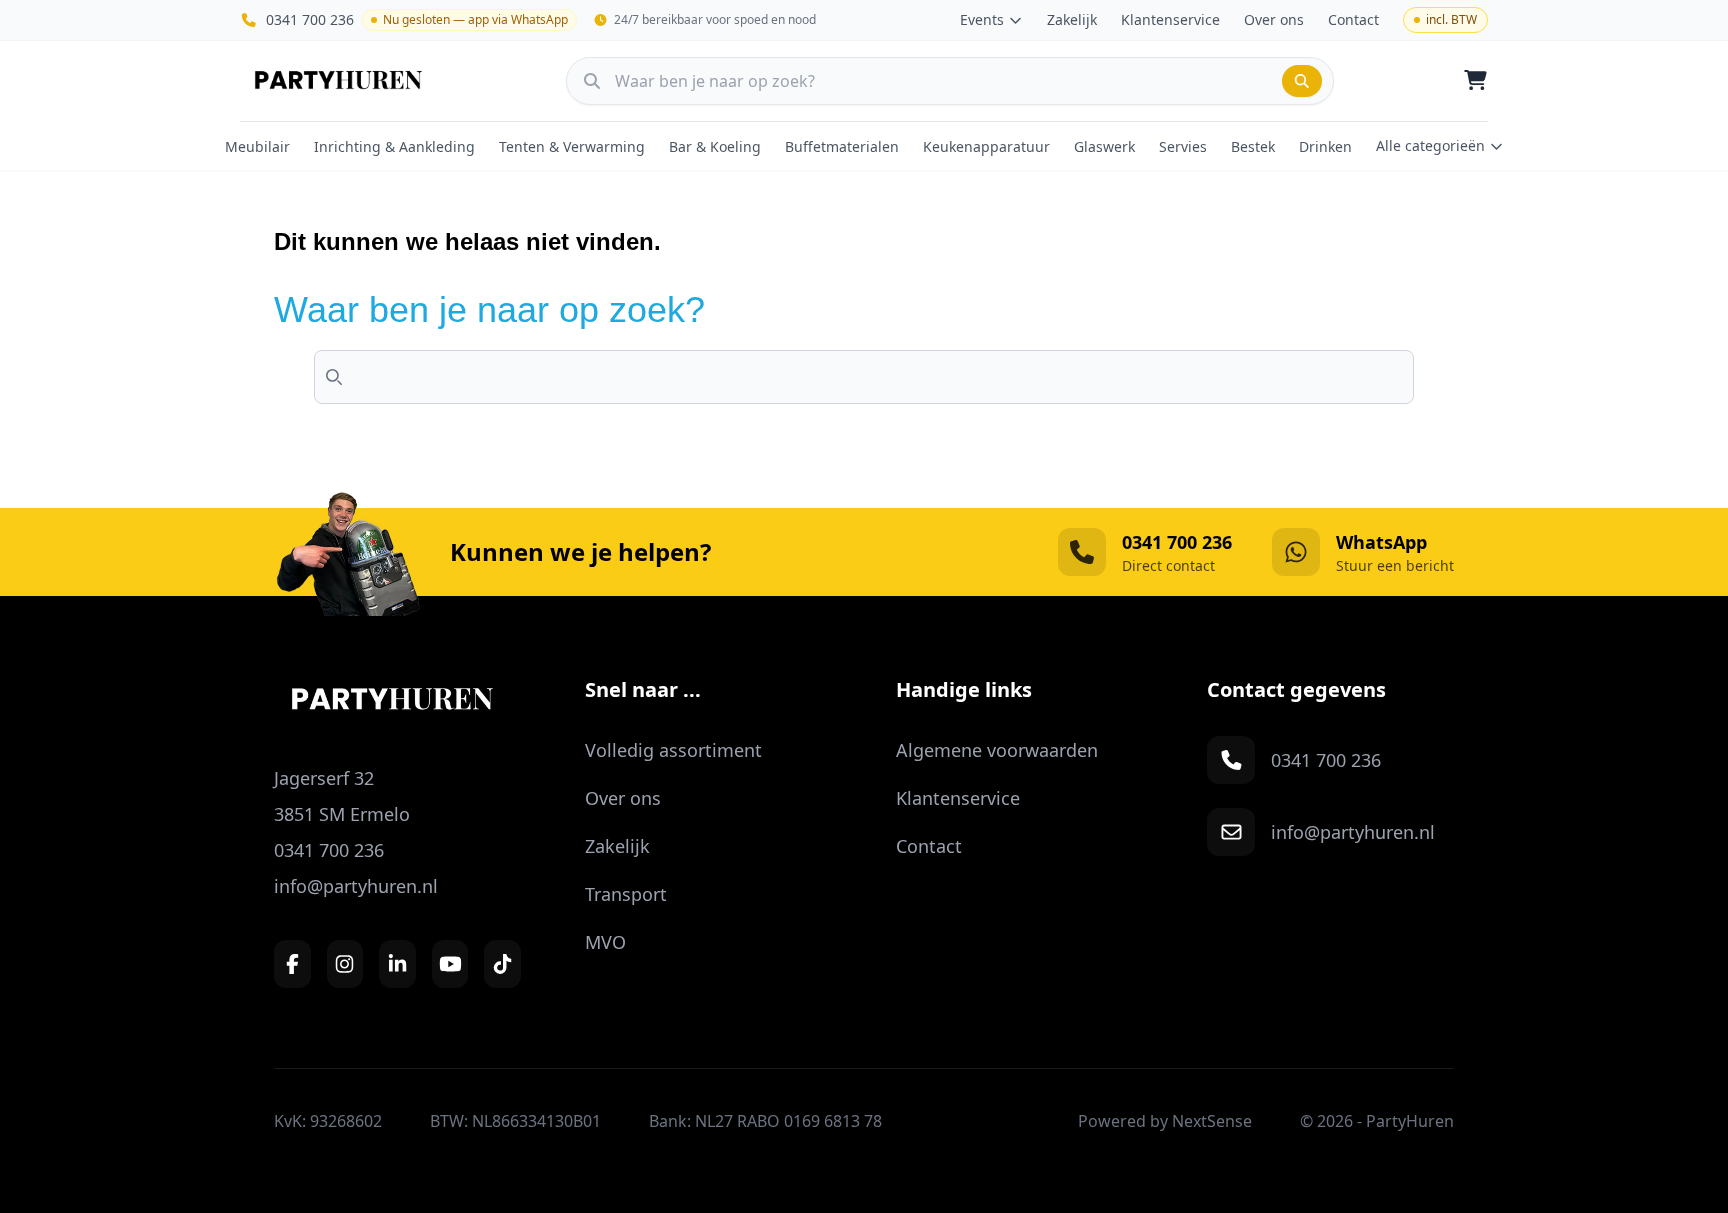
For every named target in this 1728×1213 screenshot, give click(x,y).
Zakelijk (1072, 19)
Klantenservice (1170, 19)
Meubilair (257, 146)
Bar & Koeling (715, 146)
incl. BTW (1451, 19)
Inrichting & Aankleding (394, 146)
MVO (605, 942)
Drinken (1325, 146)
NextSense (1212, 1121)
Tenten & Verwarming (572, 146)
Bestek (1253, 146)
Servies (1183, 146)
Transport (626, 894)
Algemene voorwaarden (997, 750)
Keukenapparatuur (986, 146)
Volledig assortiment (673, 750)
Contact (1353, 19)
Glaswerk (1104, 146)
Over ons (1274, 19)
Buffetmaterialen (842, 146)
